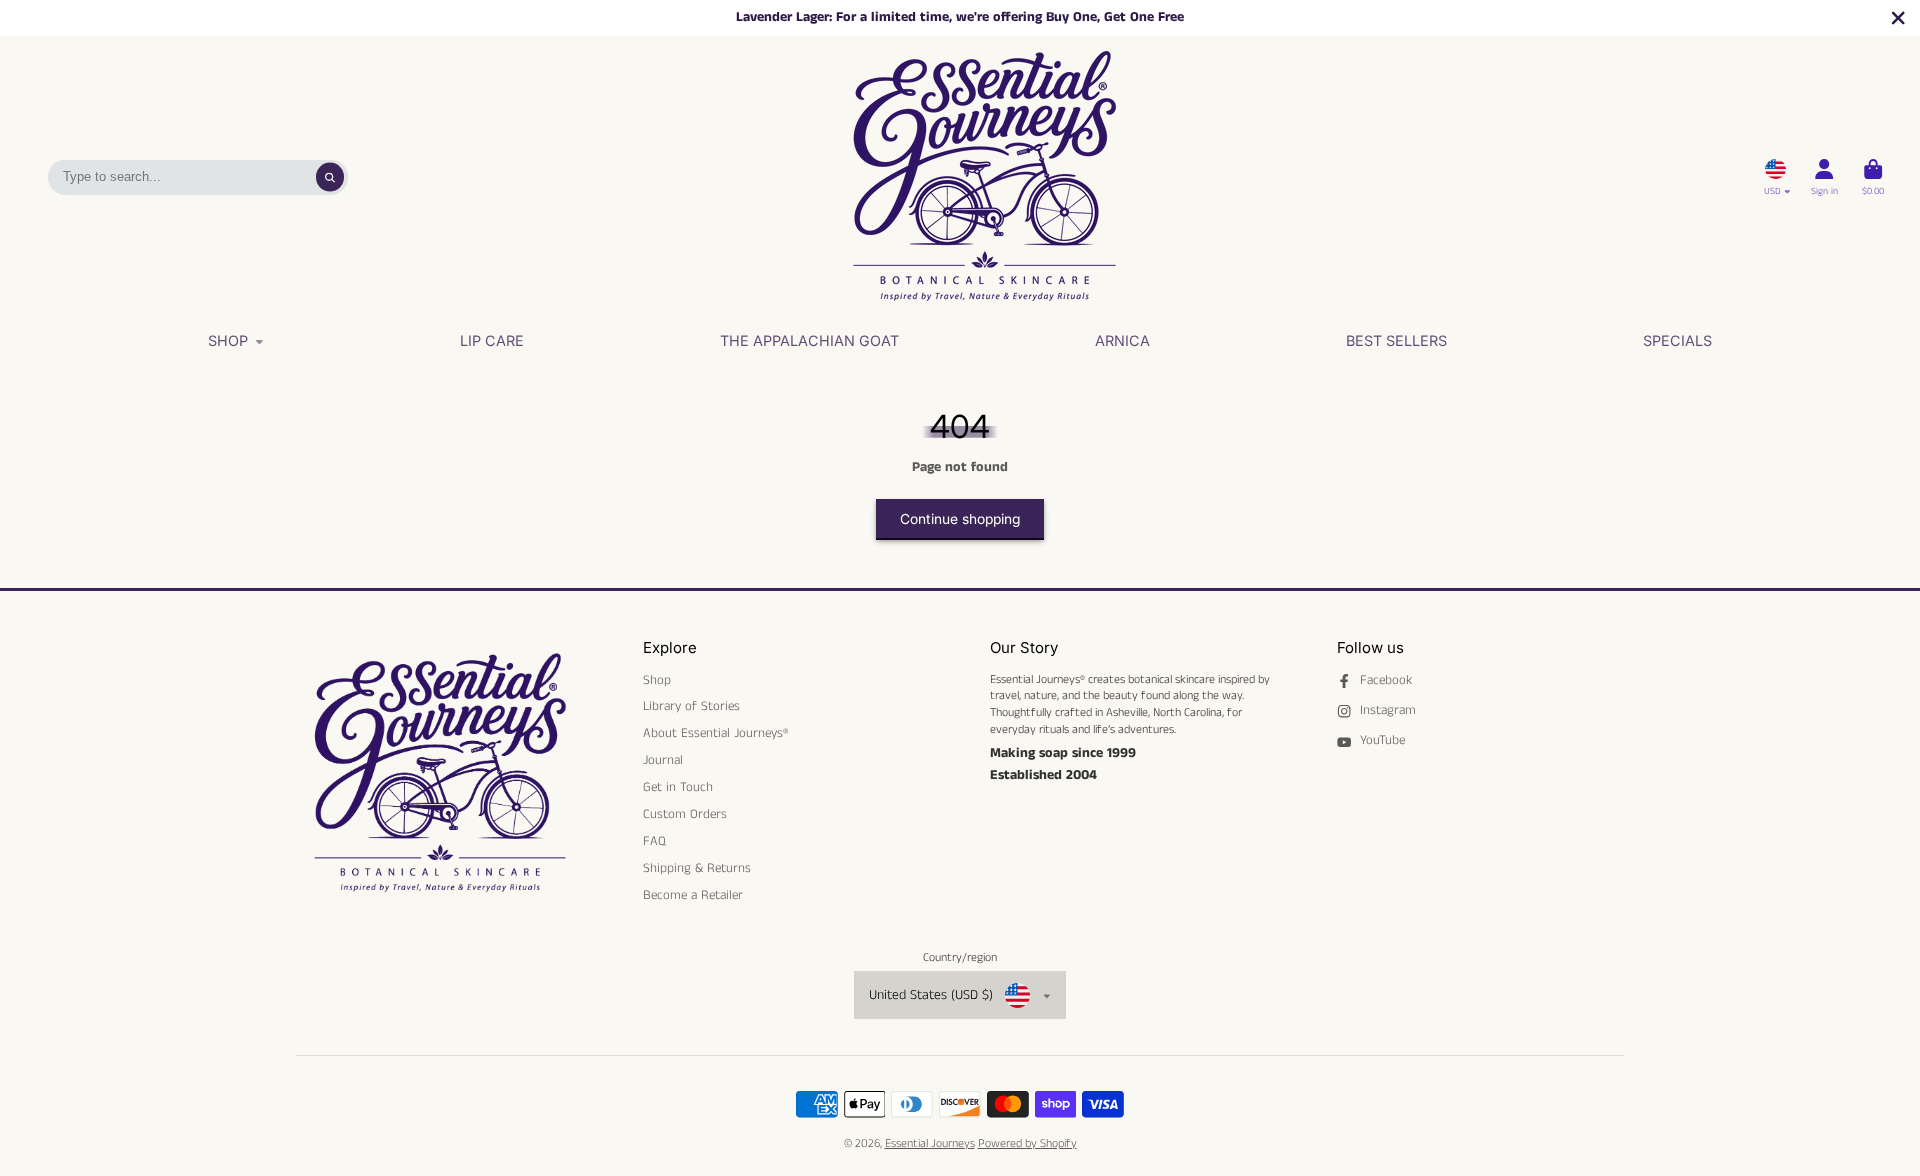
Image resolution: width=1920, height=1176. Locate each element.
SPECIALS (1677, 340)
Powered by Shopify (1027, 1143)
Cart (1873, 177)
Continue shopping (960, 519)
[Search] (330, 177)
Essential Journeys (930, 1143)
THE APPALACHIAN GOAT (809, 340)
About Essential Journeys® (715, 734)
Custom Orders (685, 815)
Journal (663, 761)
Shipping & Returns (697, 869)
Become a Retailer (693, 896)
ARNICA (1122, 340)
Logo (984, 177)
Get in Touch (678, 788)
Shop (228, 340)
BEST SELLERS (1396, 340)
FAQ (654, 842)
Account (1824, 177)
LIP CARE (492, 340)
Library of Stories (691, 707)
